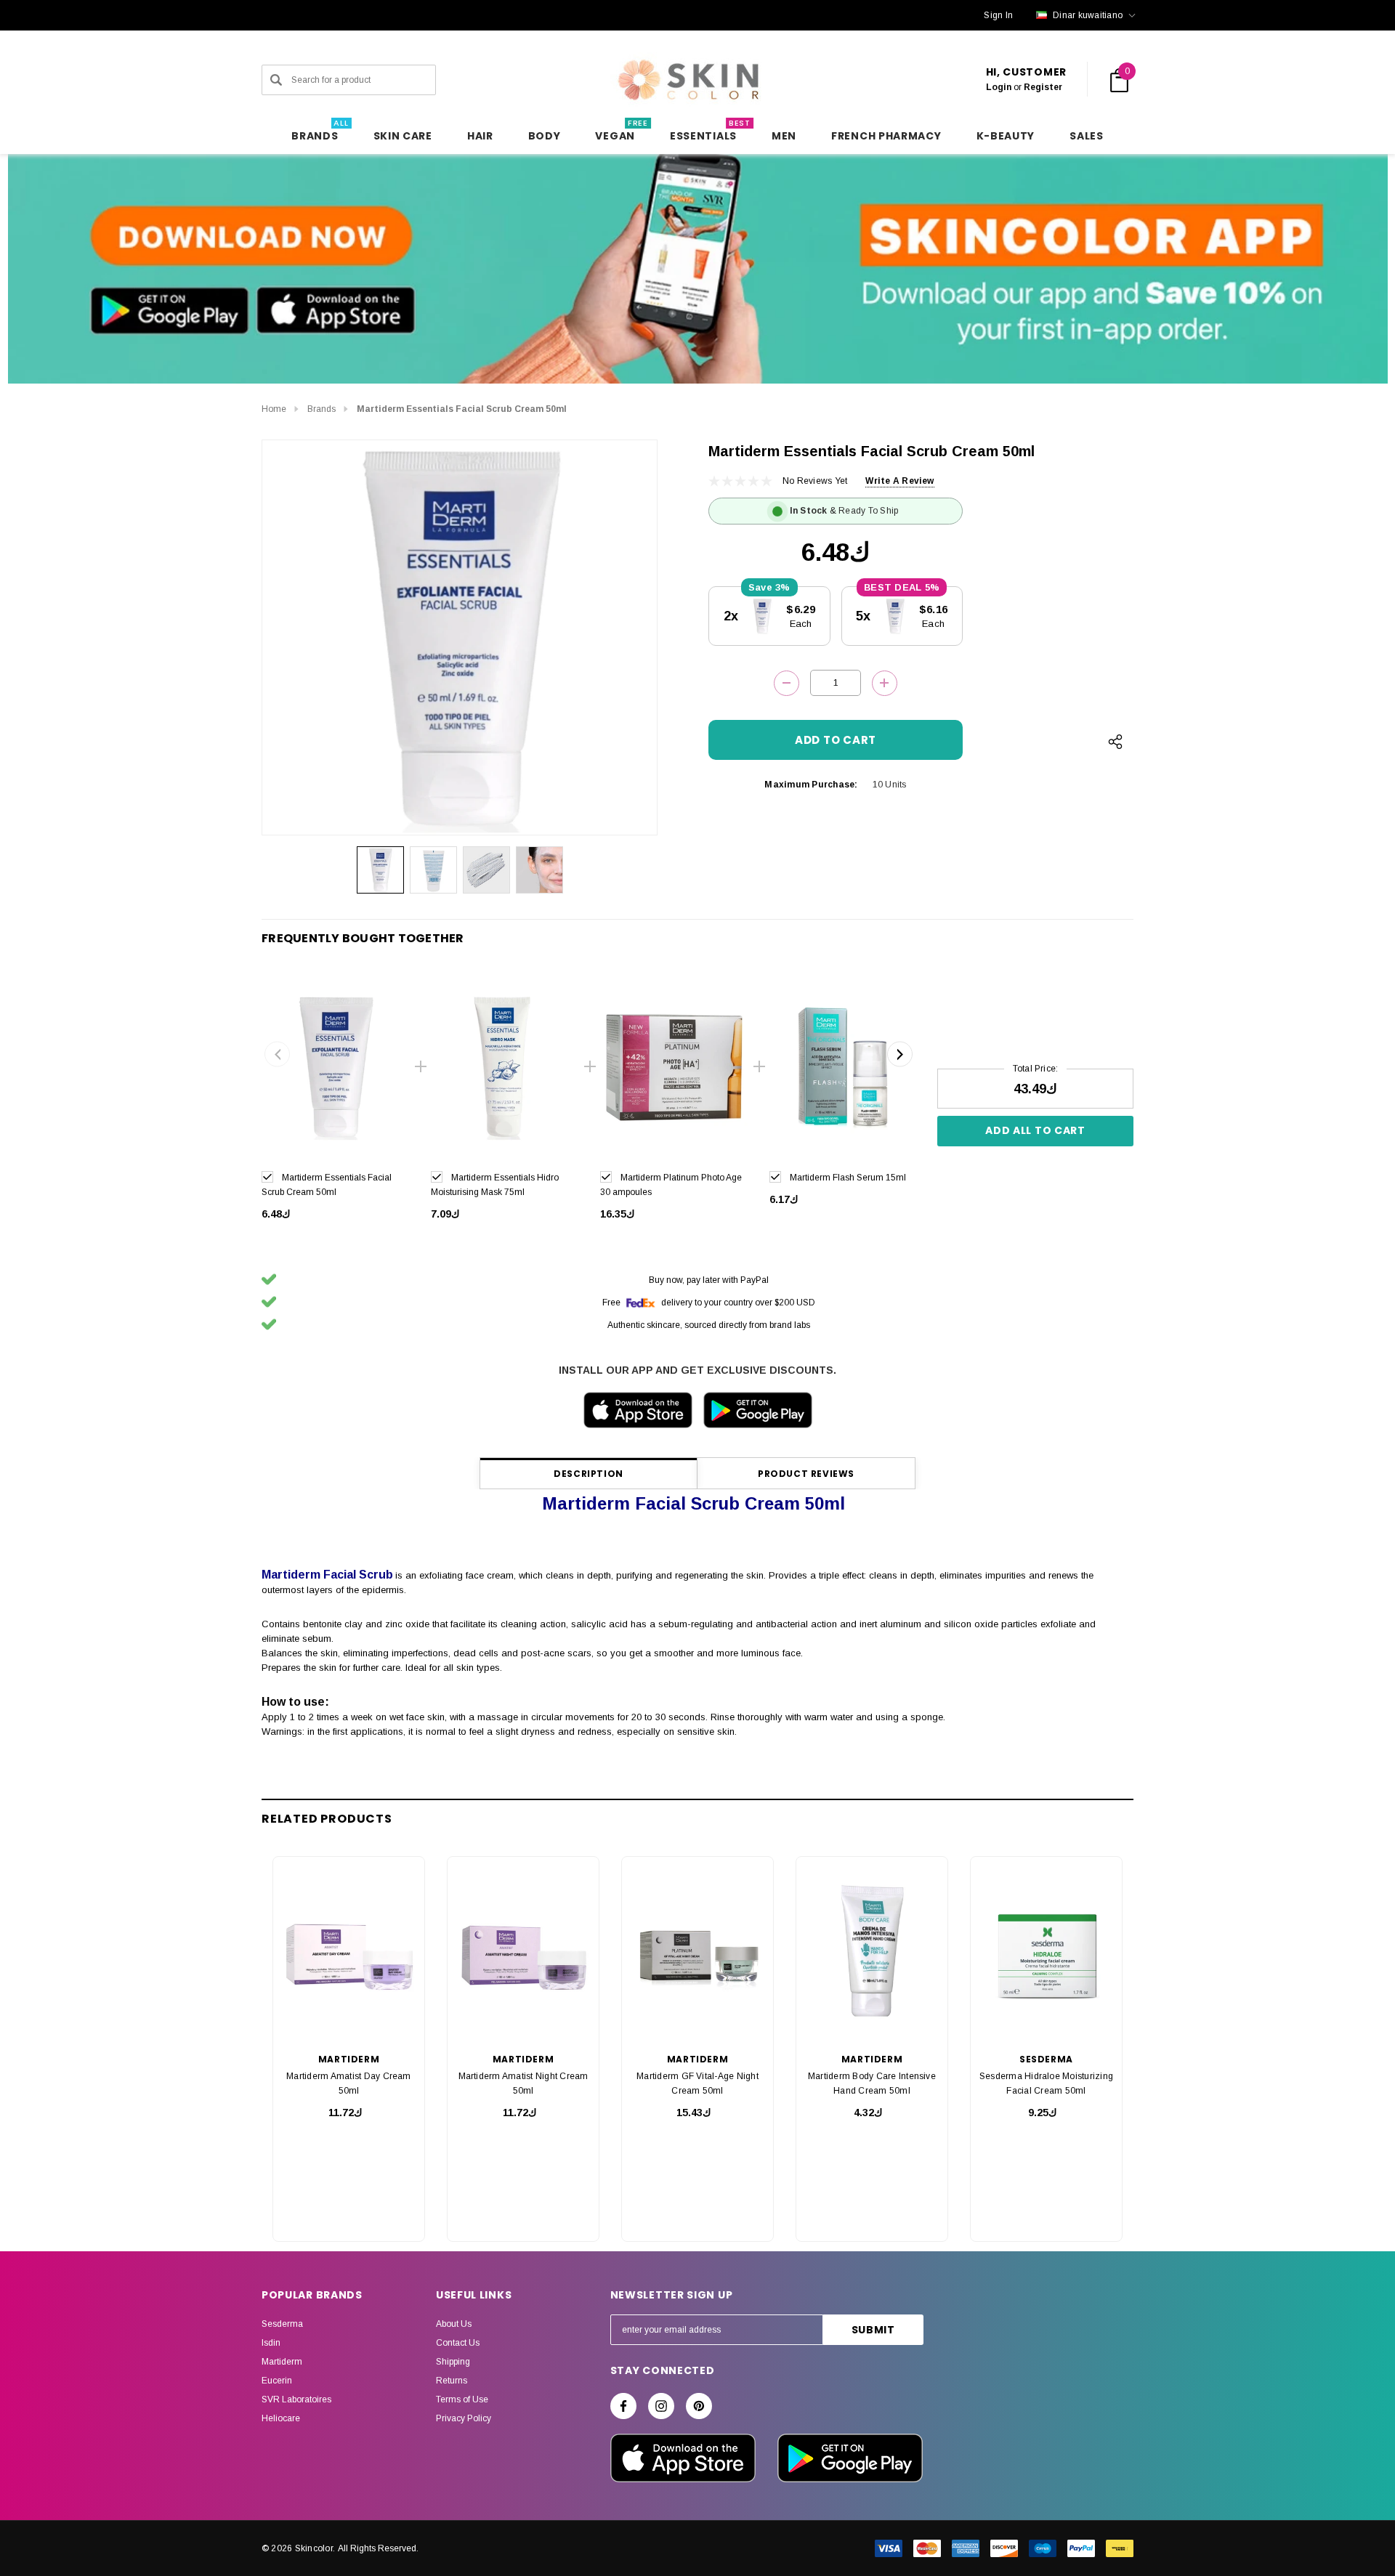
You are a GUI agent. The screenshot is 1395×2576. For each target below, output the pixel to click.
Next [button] (900, 1054)
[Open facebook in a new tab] (623, 2406)
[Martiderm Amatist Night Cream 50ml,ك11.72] (523, 1951)
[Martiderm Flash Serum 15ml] (843, 1067)
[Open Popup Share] (1115, 742)
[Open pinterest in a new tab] (699, 2406)
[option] (335, 1104)
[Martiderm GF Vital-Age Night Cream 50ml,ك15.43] (697, 1951)
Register (1043, 87)
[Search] (276, 80)
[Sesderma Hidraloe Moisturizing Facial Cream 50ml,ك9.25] (1046, 1951)
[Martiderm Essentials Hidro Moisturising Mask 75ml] (505, 1067)
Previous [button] (277, 1054)
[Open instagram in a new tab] (661, 2406)
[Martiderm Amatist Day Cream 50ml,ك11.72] (349, 1951)
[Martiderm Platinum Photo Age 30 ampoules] (674, 1067)
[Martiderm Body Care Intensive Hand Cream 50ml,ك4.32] (872, 1951)
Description (589, 1474)
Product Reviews (806, 1474)
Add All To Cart (1035, 1130)
